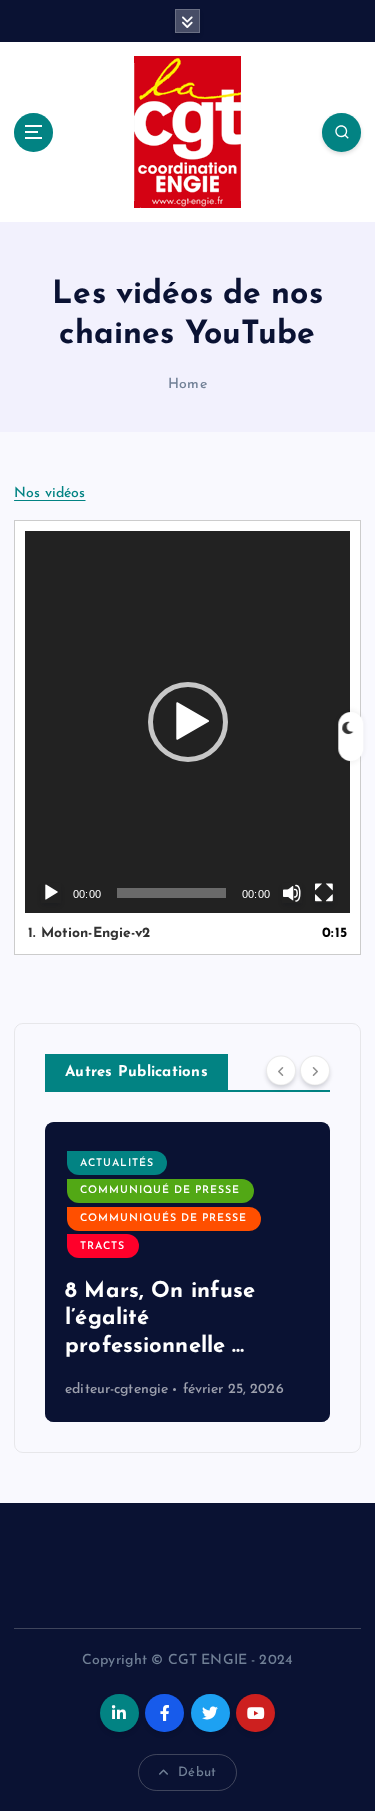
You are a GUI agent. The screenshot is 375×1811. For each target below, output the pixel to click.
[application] (187, 722)
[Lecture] (51, 893)
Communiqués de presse (163, 1218)
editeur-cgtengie (116, 1389)
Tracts (102, 1246)
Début (197, 1772)
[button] (188, 722)
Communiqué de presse (160, 1190)
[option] (187, 1272)
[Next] (315, 1071)
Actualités (117, 1163)
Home (187, 384)
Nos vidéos (49, 493)
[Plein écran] (324, 893)
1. (89, 933)
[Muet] (292, 893)
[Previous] (281, 1071)
